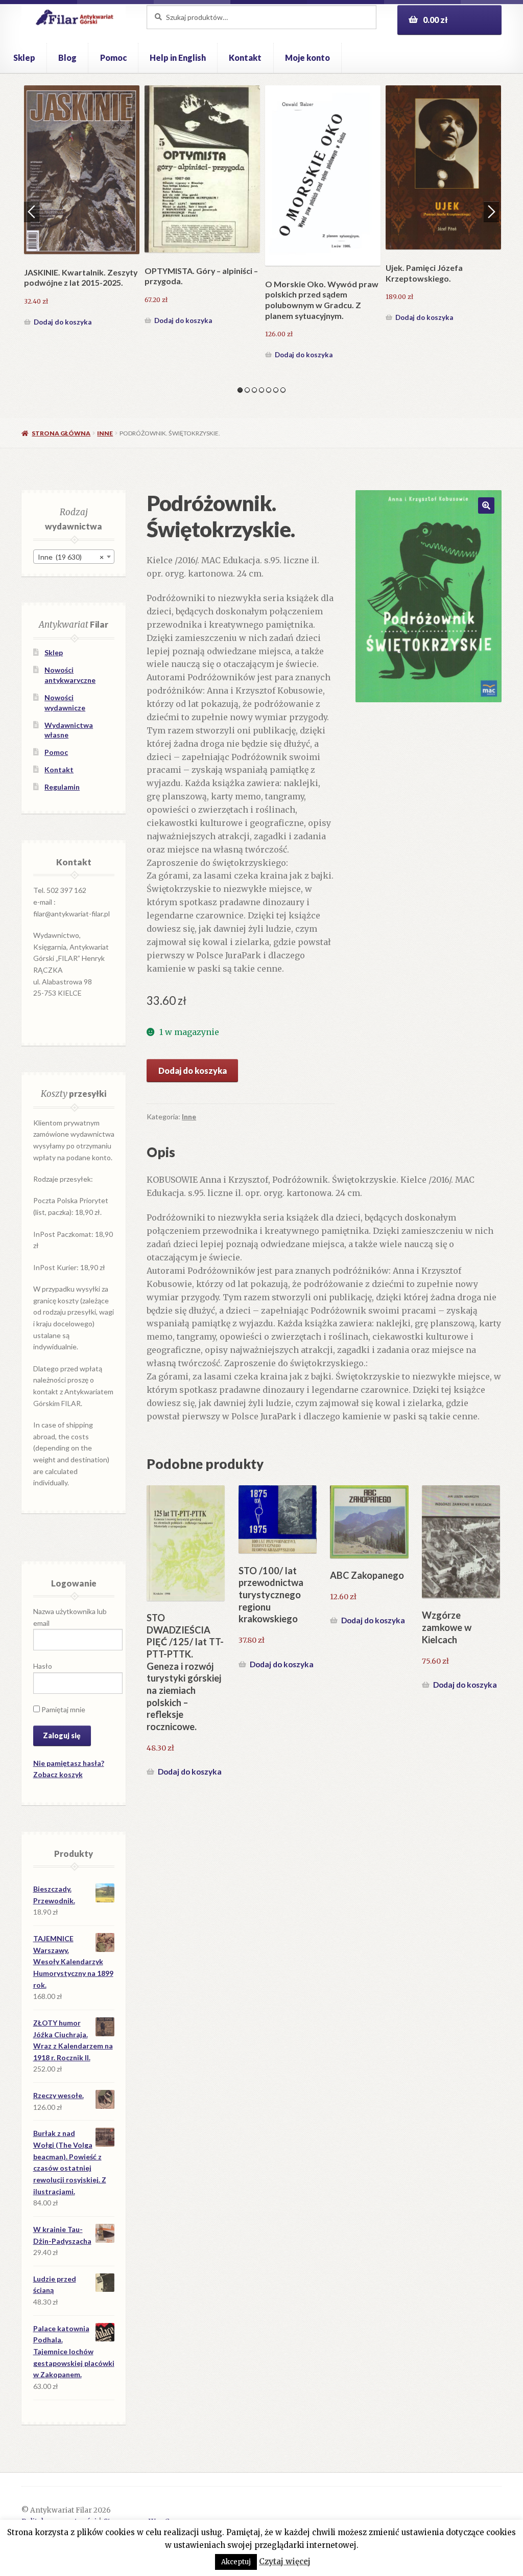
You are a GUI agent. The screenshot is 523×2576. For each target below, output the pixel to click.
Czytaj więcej (285, 2561)
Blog (67, 57)
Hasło (43, 1666)
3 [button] (254, 390)
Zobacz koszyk (58, 1774)
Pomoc (113, 57)
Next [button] (491, 212)
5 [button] (269, 390)
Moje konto (307, 57)
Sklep (24, 57)
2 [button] (247, 390)
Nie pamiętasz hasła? (69, 1763)
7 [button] (283, 390)
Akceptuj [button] (236, 2562)
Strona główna (61, 433)
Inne (105, 433)
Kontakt (245, 57)
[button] (486, 505)
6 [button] (276, 390)
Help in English (178, 57)
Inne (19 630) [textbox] (71, 557)
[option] (82, 205)
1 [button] (240, 390)
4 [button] (261, 390)
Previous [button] (32, 212)
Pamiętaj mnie (63, 1709)
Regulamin (62, 787)
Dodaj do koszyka (63, 317)
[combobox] (74, 557)
